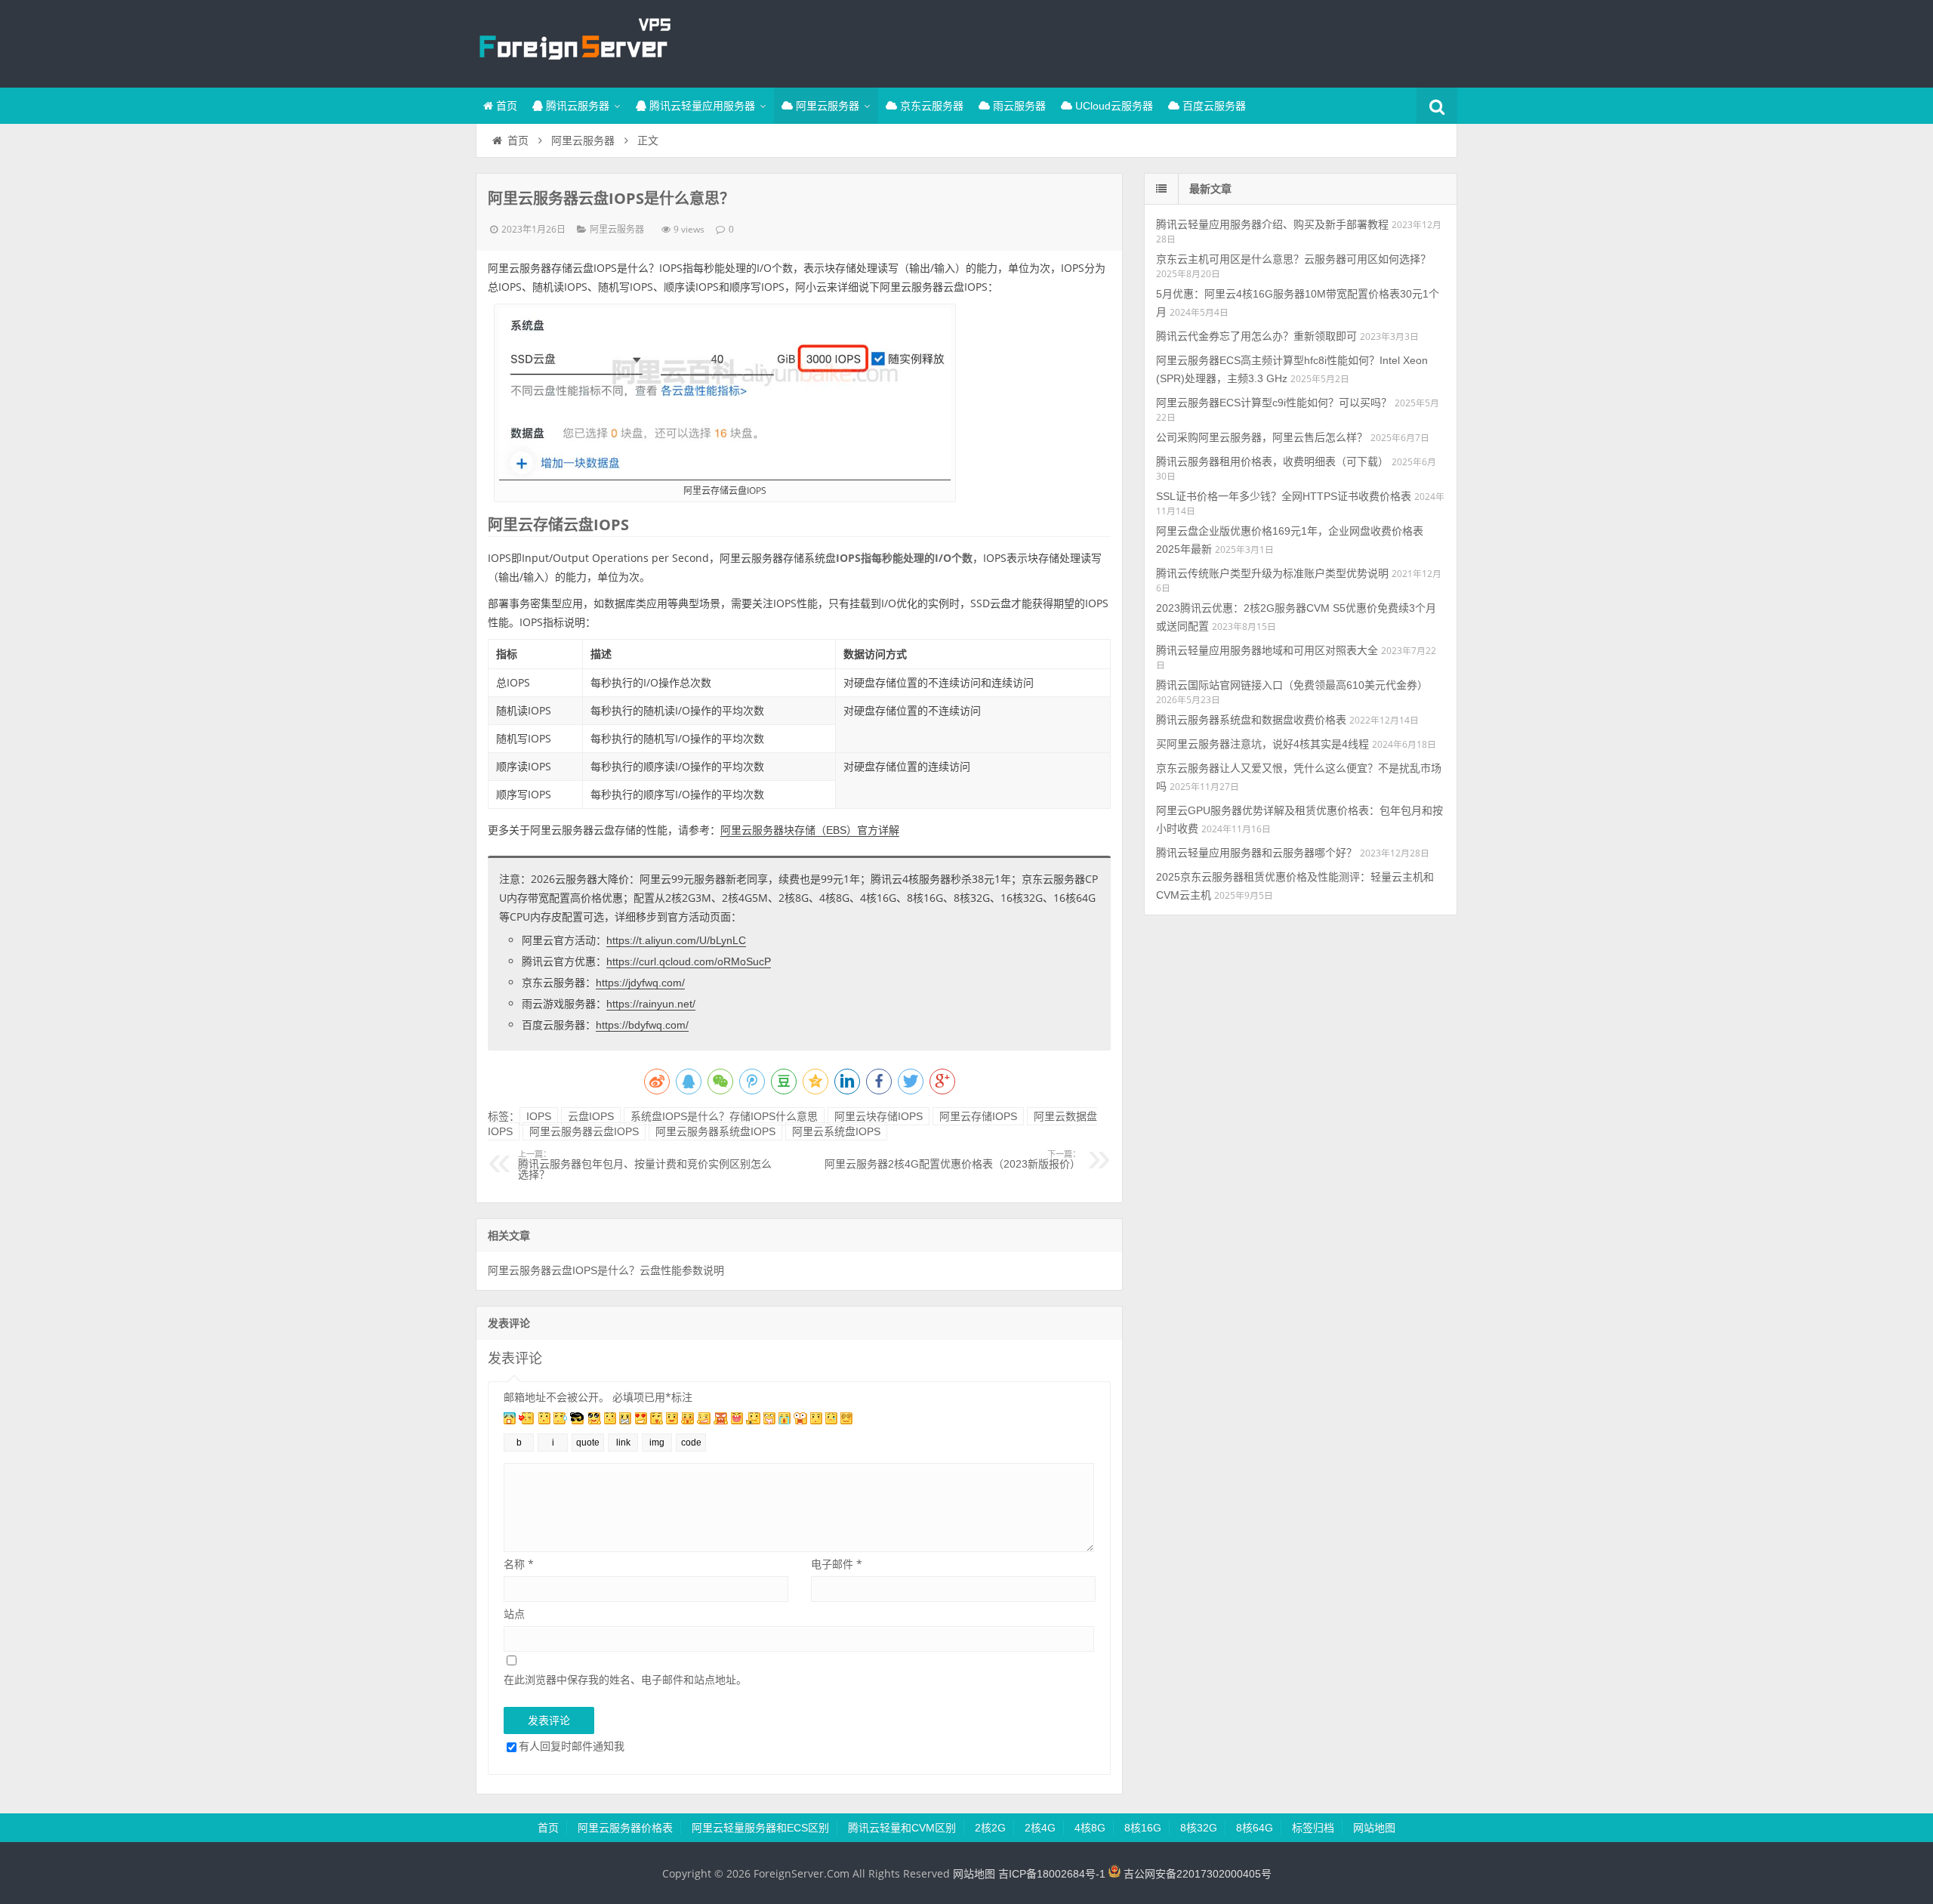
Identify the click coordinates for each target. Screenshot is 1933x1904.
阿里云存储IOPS (978, 1116)
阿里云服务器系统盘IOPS (715, 1131)
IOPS (539, 1116)
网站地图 (1374, 1828)
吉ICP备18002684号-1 (1052, 1874)
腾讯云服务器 (576, 106)
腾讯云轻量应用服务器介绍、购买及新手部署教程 (1272, 224)
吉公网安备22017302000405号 (1196, 1874)
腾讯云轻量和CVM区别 (902, 1828)
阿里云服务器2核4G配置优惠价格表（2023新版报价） (953, 1160)
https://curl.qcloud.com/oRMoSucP (689, 961)
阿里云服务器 (826, 106)
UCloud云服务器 (1113, 106)
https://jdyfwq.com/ (640, 983)
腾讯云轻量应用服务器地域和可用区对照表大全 (1267, 650)
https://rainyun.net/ (651, 1004)
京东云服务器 (930, 106)
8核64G (1255, 1828)
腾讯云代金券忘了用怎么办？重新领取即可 (1256, 336)
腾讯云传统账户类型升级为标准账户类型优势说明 (1272, 573)
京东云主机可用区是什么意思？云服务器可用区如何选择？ (1293, 259)
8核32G (1199, 1828)
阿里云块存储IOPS (879, 1116)
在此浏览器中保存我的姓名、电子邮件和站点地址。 (625, 1679)
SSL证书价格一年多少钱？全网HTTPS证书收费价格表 (1284, 496)
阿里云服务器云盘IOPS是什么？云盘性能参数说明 (606, 1270)
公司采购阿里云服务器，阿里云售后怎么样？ (1262, 437)
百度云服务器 (1213, 106)
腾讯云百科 (574, 42)
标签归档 (1313, 1828)
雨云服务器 (1018, 106)
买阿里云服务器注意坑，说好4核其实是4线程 (1262, 744)
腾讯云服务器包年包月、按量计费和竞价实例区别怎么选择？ (645, 1165)
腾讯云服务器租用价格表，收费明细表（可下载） (1272, 461)
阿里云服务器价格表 (625, 1828)
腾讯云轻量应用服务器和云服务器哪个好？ (1256, 853)
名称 (519, 1564)
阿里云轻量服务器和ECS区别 (760, 1828)
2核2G (990, 1828)
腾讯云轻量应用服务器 (701, 106)
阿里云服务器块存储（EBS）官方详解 (810, 830)
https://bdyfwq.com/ (642, 1025)
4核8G (1090, 1828)
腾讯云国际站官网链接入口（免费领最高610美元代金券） (1292, 685)
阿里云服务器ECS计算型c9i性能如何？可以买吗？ (1274, 403)
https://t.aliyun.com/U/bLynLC (676, 940)
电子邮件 (837, 1564)
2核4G (1040, 1828)
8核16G (1143, 1828)
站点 (514, 1614)
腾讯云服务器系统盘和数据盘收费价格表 (1251, 720)
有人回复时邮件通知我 (572, 1746)
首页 (505, 106)
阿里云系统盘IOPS (836, 1131)
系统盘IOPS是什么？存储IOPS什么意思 (724, 1116)
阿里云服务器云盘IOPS (584, 1131)
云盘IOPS (591, 1116)
